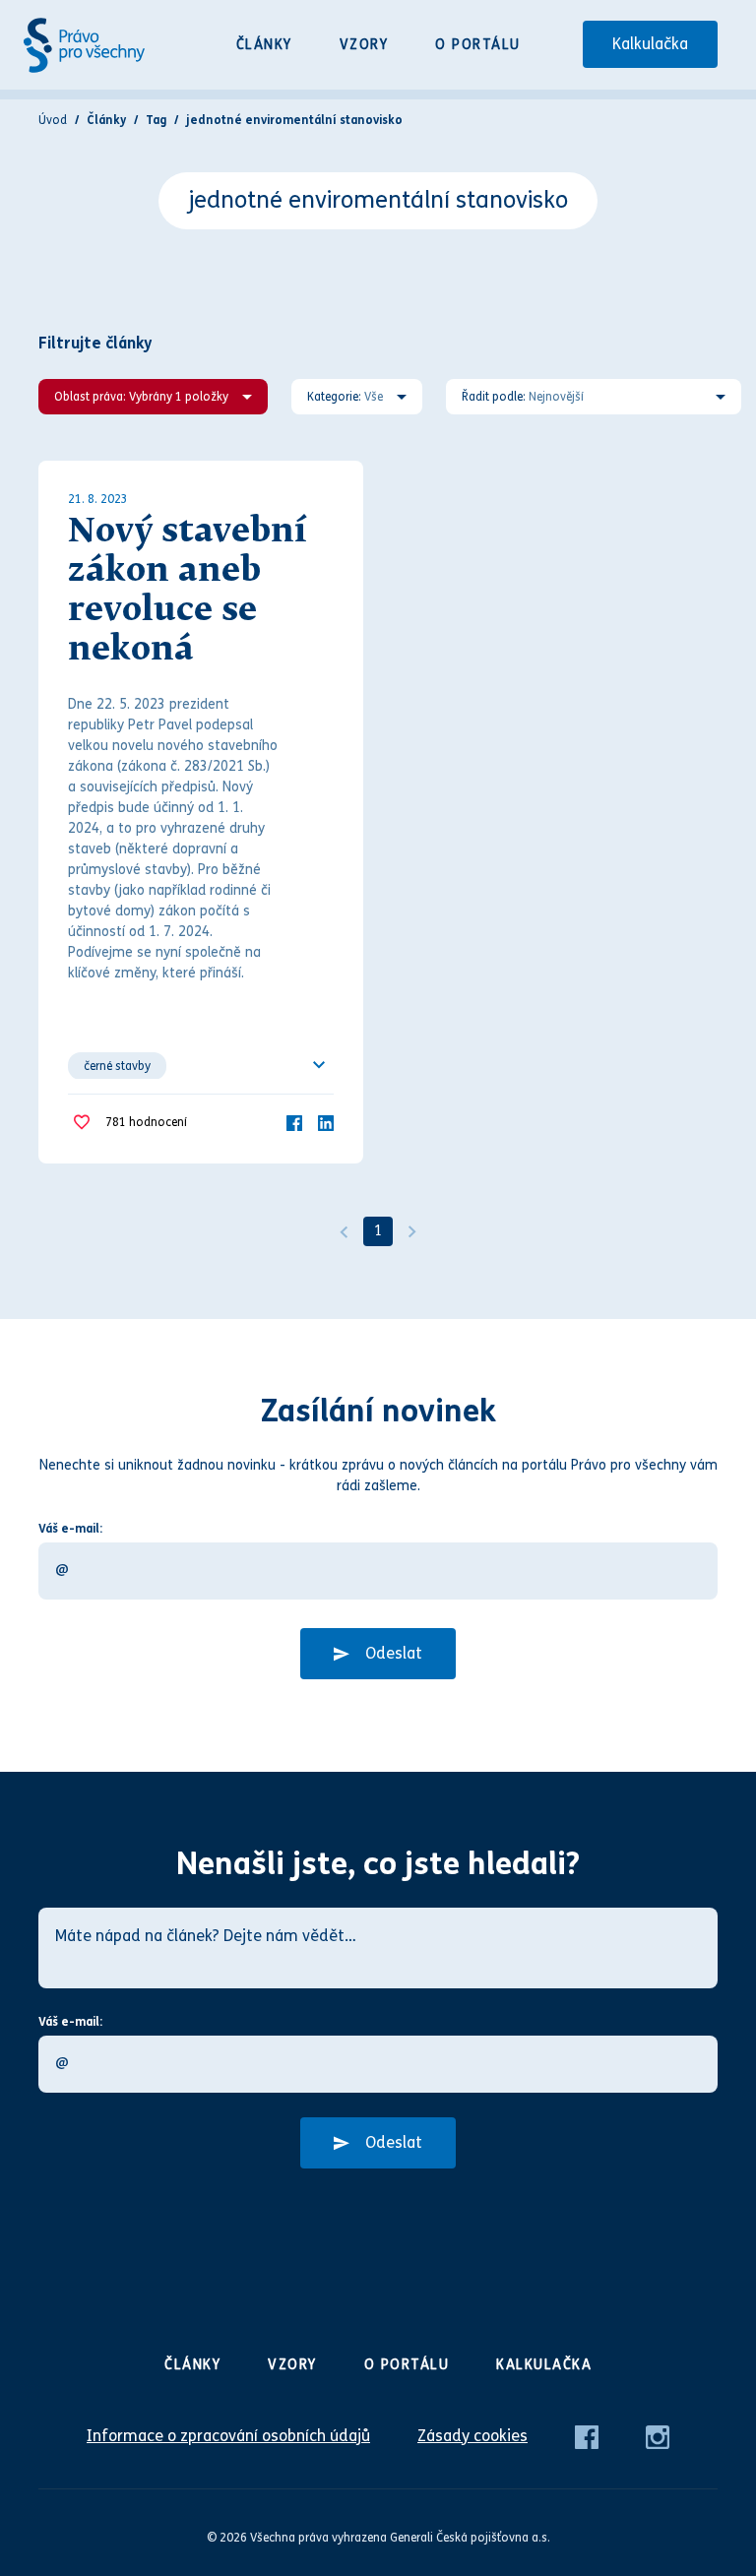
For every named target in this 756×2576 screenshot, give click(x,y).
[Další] (412, 1231)
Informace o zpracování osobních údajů (228, 2436)
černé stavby (117, 1066)
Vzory (364, 45)
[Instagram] (658, 2436)
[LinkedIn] (326, 1122)
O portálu (478, 45)
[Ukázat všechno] (319, 1065)
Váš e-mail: (70, 1529)
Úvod (53, 120)
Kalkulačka (650, 44)
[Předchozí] (344, 1231)
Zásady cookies (472, 2436)
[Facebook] (294, 1122)
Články (264, 45)
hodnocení (146, 1122)
